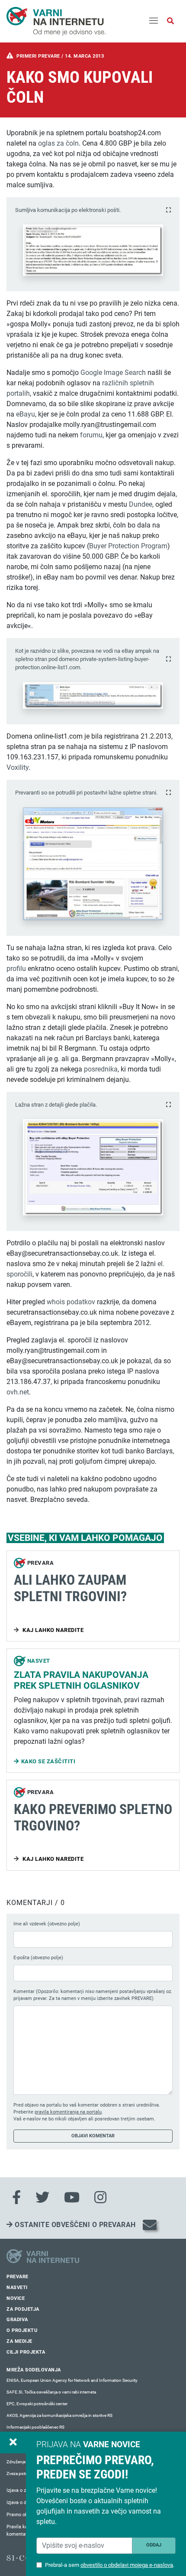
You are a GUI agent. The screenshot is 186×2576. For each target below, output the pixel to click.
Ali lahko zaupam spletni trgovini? (70, 1588)
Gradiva (17, 2320)
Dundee (141, 504)
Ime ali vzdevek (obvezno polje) (47, 1924)
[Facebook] (16, 2198)
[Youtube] (72, 2198)
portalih (18, 393)
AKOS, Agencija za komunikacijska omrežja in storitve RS (59, 2415)
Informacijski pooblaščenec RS (35, 2427)
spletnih (142, 383)
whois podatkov (71, 1302)
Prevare (18, 2277)
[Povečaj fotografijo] (168, 210)
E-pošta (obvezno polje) (38, 1958)
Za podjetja (23, 2309)
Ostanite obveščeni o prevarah (74, 2225)
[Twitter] (42, 2198)
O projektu (22, 2330)
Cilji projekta (26, 2352)
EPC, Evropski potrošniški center (37, 2404)
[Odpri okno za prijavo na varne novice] (13, 2442)
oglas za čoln (58, 143)
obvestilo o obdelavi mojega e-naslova (127, 2565)
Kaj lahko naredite (53, 1630)
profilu (16, 969)
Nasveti (17, 2288)
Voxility (18, 767)
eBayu (26, 414)
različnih (115, 383)
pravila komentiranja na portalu (68, 2112)
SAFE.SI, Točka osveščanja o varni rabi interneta (51, 2392)
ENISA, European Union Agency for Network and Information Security (72, 2380)
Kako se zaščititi (48, 1761)
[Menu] (154, 21)
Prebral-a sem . (110, 2565)
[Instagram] (100, 2198)
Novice (16, 2298)
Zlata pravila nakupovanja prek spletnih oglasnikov (81, 1680)
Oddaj (154, 2545)
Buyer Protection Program (128, 546)
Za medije (19, 2341)
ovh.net (18, 1392)
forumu (91, 435)
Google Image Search (113, 373)
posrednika (101, 1069)
